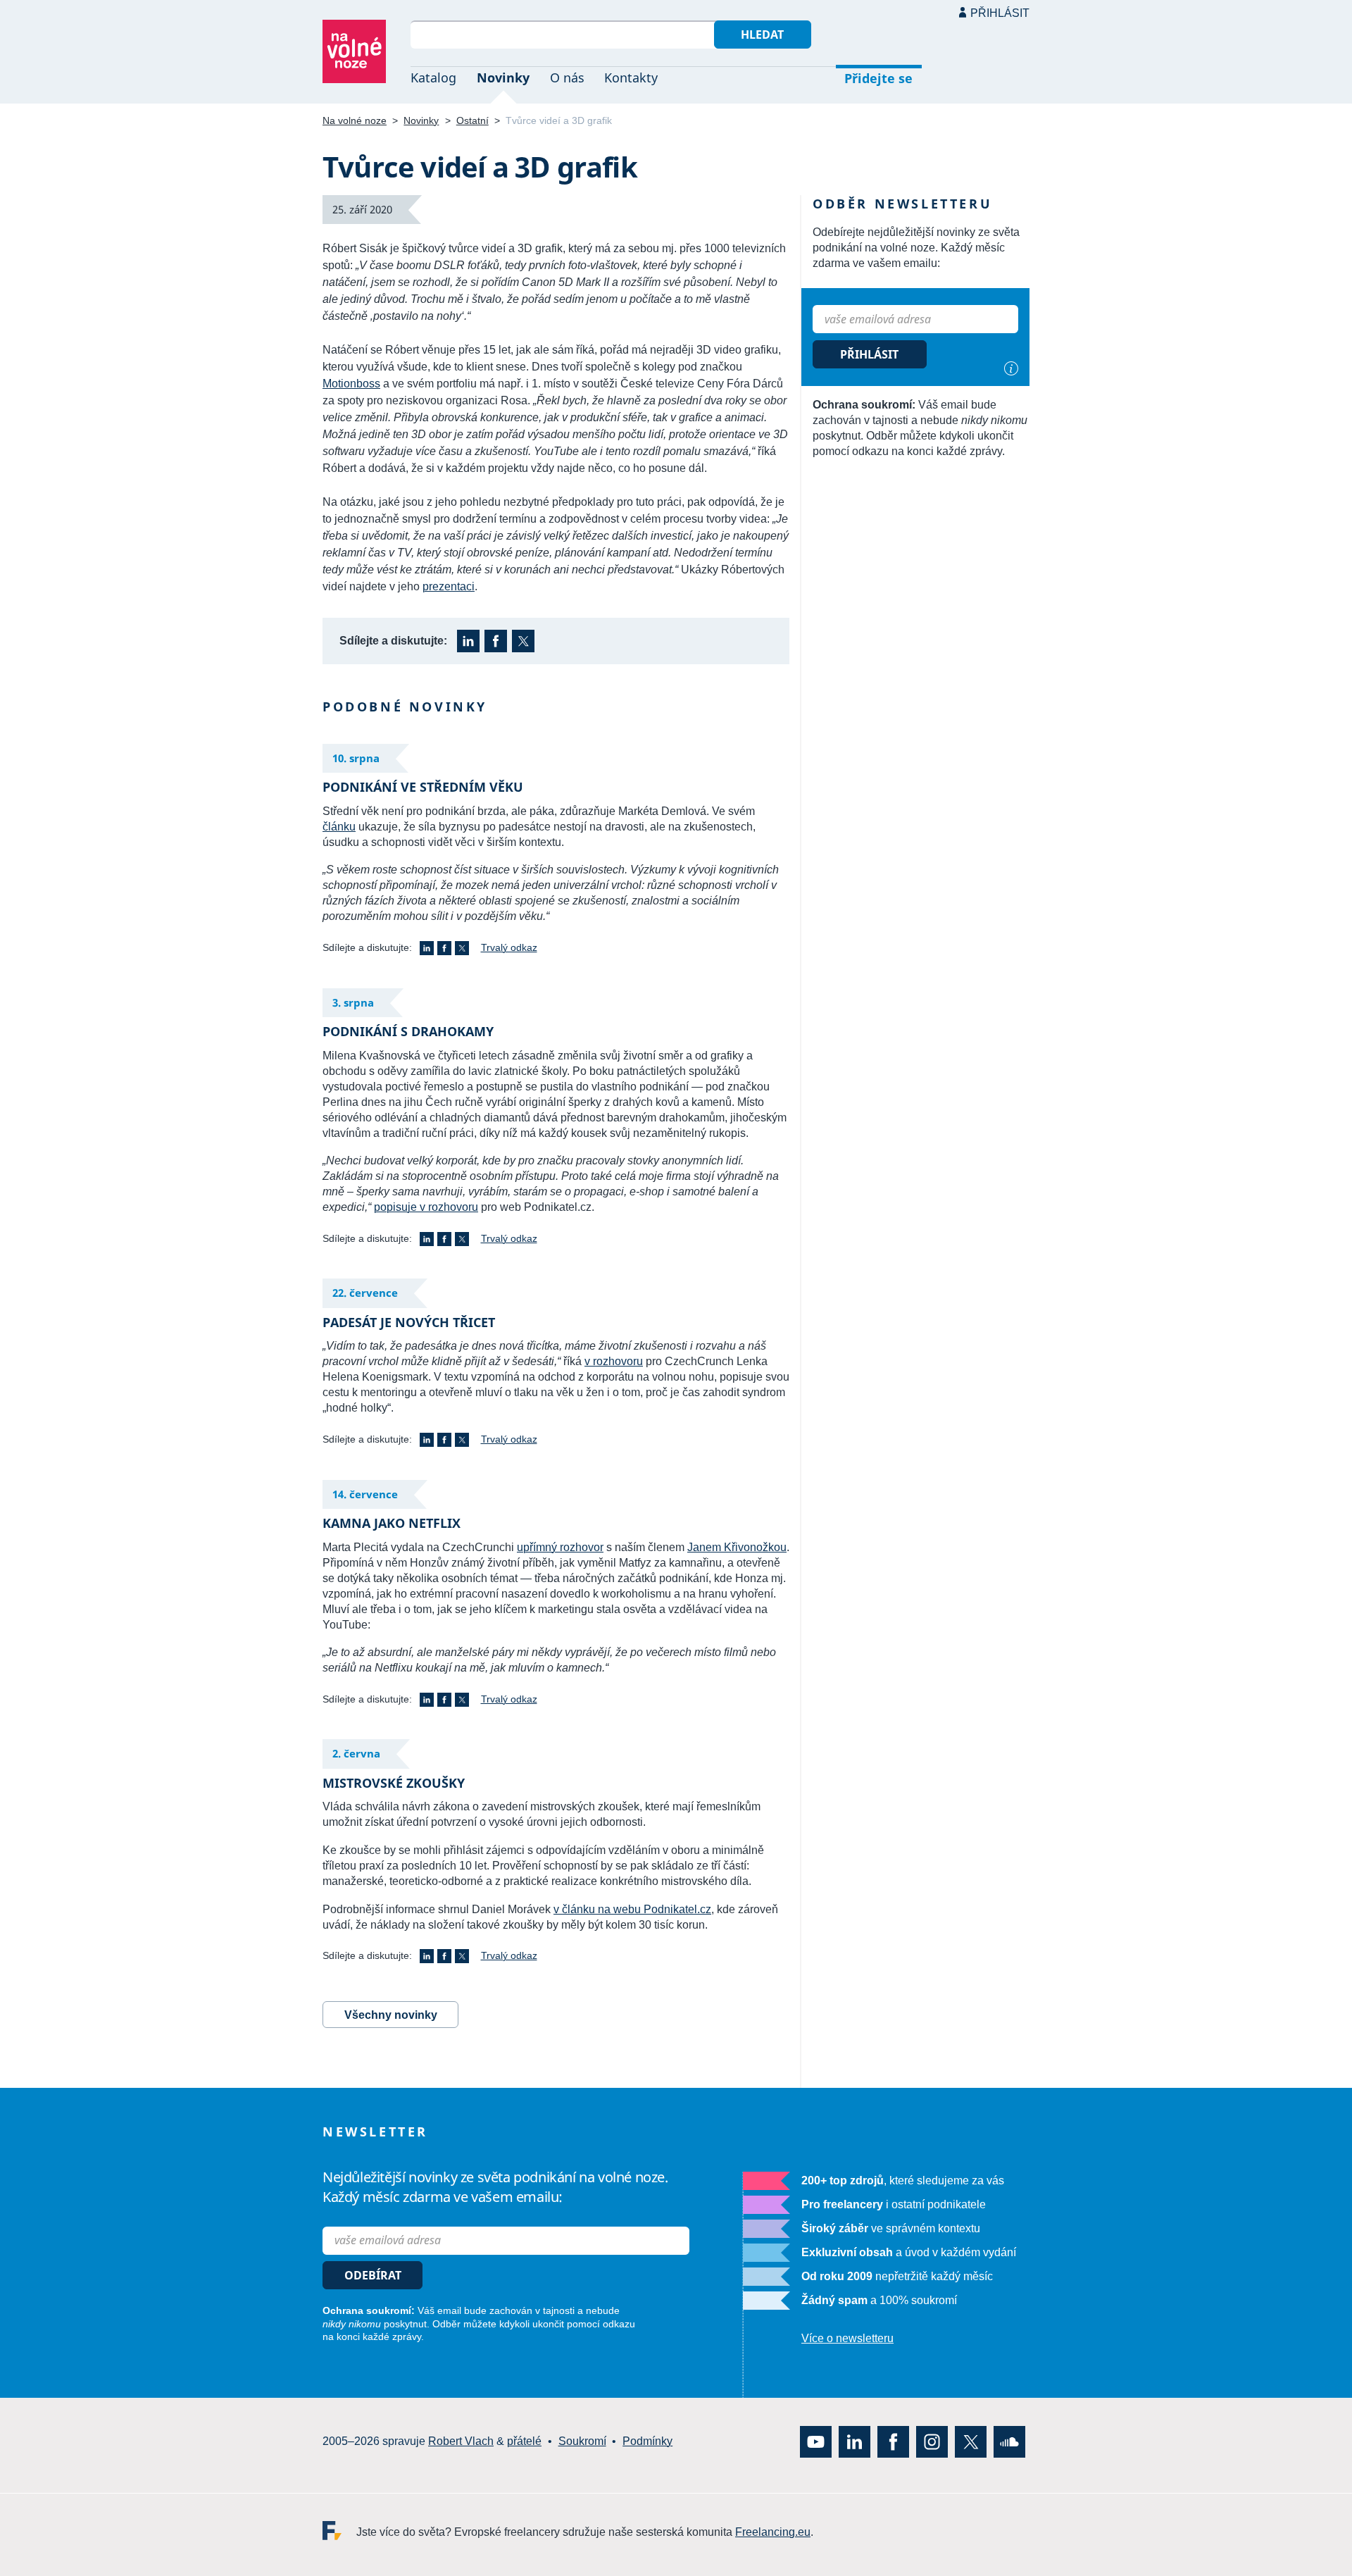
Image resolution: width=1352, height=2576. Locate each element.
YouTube (816, 2441)
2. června (356, 1753)
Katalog (433, 77)
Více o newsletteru (847, 2338)
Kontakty (631, 77)
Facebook (496, 641)
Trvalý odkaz (509, 947)
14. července (365, 1494)
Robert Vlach (461, 2441)
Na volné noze (355, 120)
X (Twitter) (523, 641)
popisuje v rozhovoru (426, 1207)
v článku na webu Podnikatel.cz (632, 1909)
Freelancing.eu (339, 2530)
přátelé (524, 2441)
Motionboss (351, 384)
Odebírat (373, 2275)
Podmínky (647, 2441)
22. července (365, 1293)
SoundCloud (1009, 2441)
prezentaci (449, 586)
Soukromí (582, 2441)
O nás (567, 77)
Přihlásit (1000, 13)
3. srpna (353, 1002)
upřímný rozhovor (560, 1547)
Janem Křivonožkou (737, 1547)
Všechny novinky (391, 2015)
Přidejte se (878, 78)
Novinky (503, 77)
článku (339, 827)
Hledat (762, 35)
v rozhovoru (614, 1361)
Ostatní (472, 120)
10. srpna (356, 758)
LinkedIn (468, 641)
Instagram (932, 2441)
